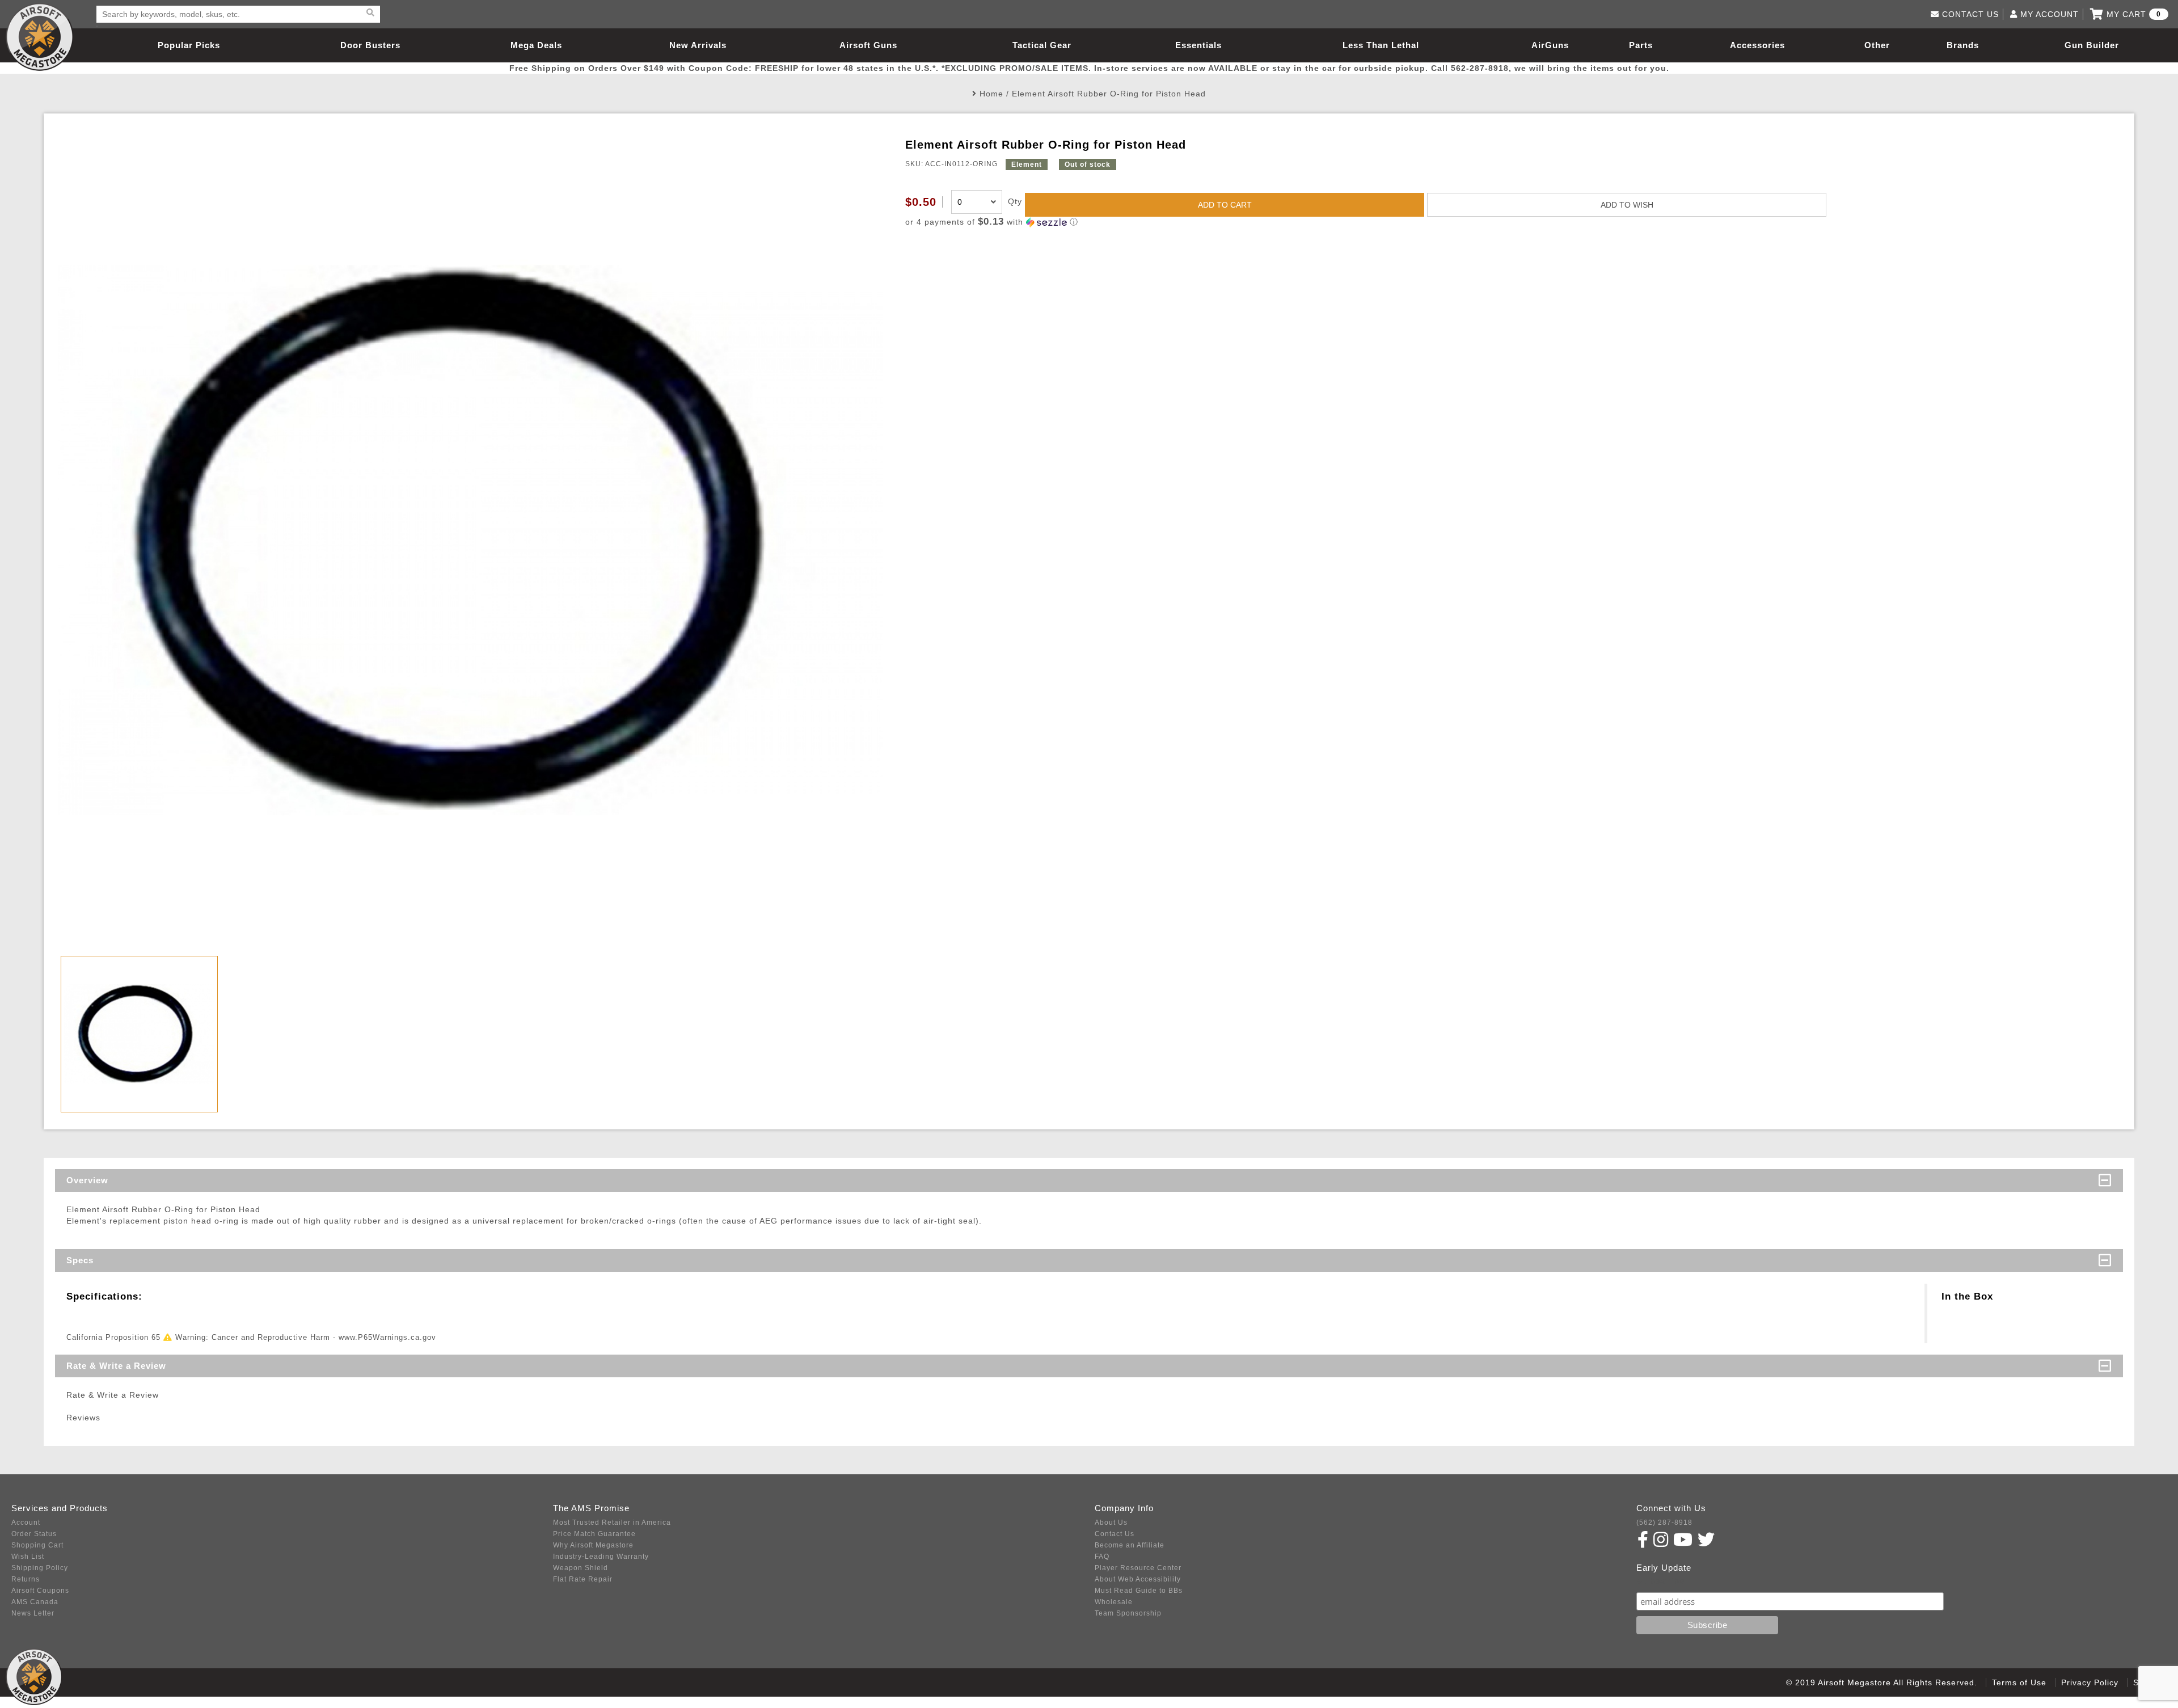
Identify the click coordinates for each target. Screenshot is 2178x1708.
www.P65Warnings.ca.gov (387, 1337)
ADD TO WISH (1627, 205)
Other (1877, 45)
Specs (80, 1260)
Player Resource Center (1138, 1568)
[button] (1513, 222)
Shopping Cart (37, 1545)
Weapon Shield (581, 1568)
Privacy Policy (2090, 1682)
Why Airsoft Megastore (593, 1545)
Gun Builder (2092, 45)
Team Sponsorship (1128, 1613)
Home (991, 94)
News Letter (33, 1613)
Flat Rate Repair (583, 1579)
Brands (1963, 45)
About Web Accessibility (1138, 1579)
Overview (87, 1180)
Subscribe (1661, 1581)
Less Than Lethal (1381, 45)
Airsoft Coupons (40, 1591)
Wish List (28, 1557)
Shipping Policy (40, 1568)
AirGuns (1550, 45)
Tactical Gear (1042, 45)
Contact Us (1115, 1534)
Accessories (1757, 45)
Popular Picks (189, 45)
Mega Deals (536, 45)
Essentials (1198, 45)
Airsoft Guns (868, 45)
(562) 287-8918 (1664, 1523)
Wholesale (1114, 1602)
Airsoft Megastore (40, 37)
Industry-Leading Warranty (601, 1557)
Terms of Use (2019, 1682)
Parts (1641, 45)
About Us (1111, 1523)
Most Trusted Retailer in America (612, 1523)
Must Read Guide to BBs (1139, 1591)
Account (26, 1523)
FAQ (1102, 1557)
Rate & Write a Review (116, 1366)
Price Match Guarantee (594, 1534)
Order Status (34, 1534)
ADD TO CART (1225, 205)
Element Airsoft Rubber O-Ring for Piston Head (1109, 94)
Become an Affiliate (1130, 1545)
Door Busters (370, 45)
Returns (26, 1579)
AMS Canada (35, 1602)
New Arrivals (698, 45)
